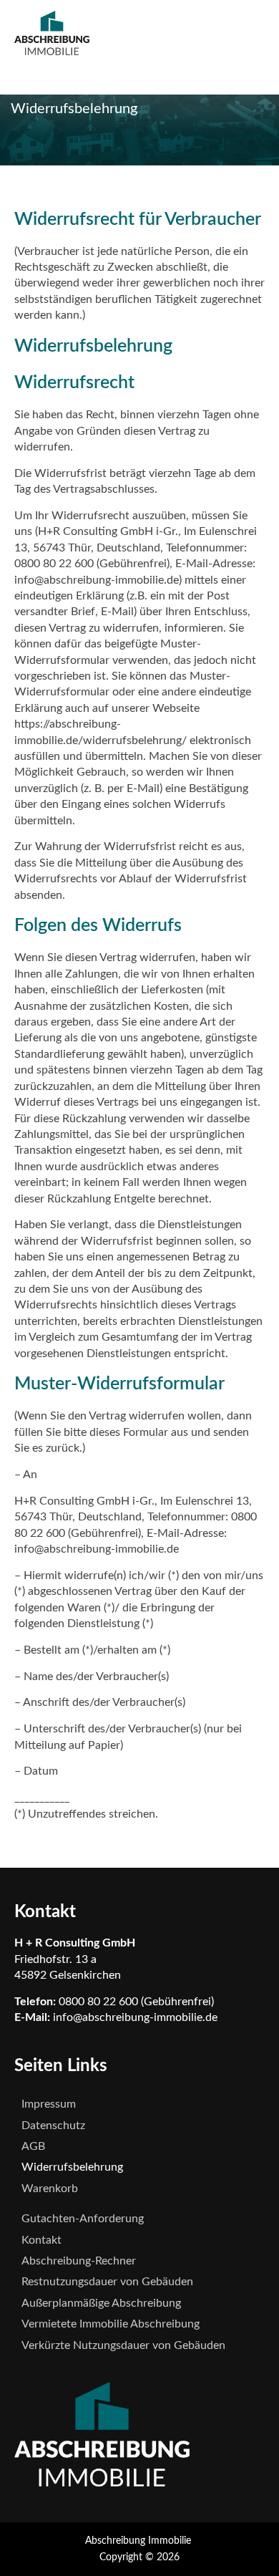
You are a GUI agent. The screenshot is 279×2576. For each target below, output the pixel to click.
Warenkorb (50, 2189)
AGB (33, 2146)
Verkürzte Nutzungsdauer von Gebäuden (123, 2345)
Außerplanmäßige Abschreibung (101, 2303)
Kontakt (41, 2240)
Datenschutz (53, 2126)
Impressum (49, 2104)
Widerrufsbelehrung (72, 2167)
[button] (161, 70)
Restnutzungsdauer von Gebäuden (107, 2282)
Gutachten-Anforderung (83, 2219)
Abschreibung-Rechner (79, 2261)
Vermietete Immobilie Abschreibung (111, 2324)
